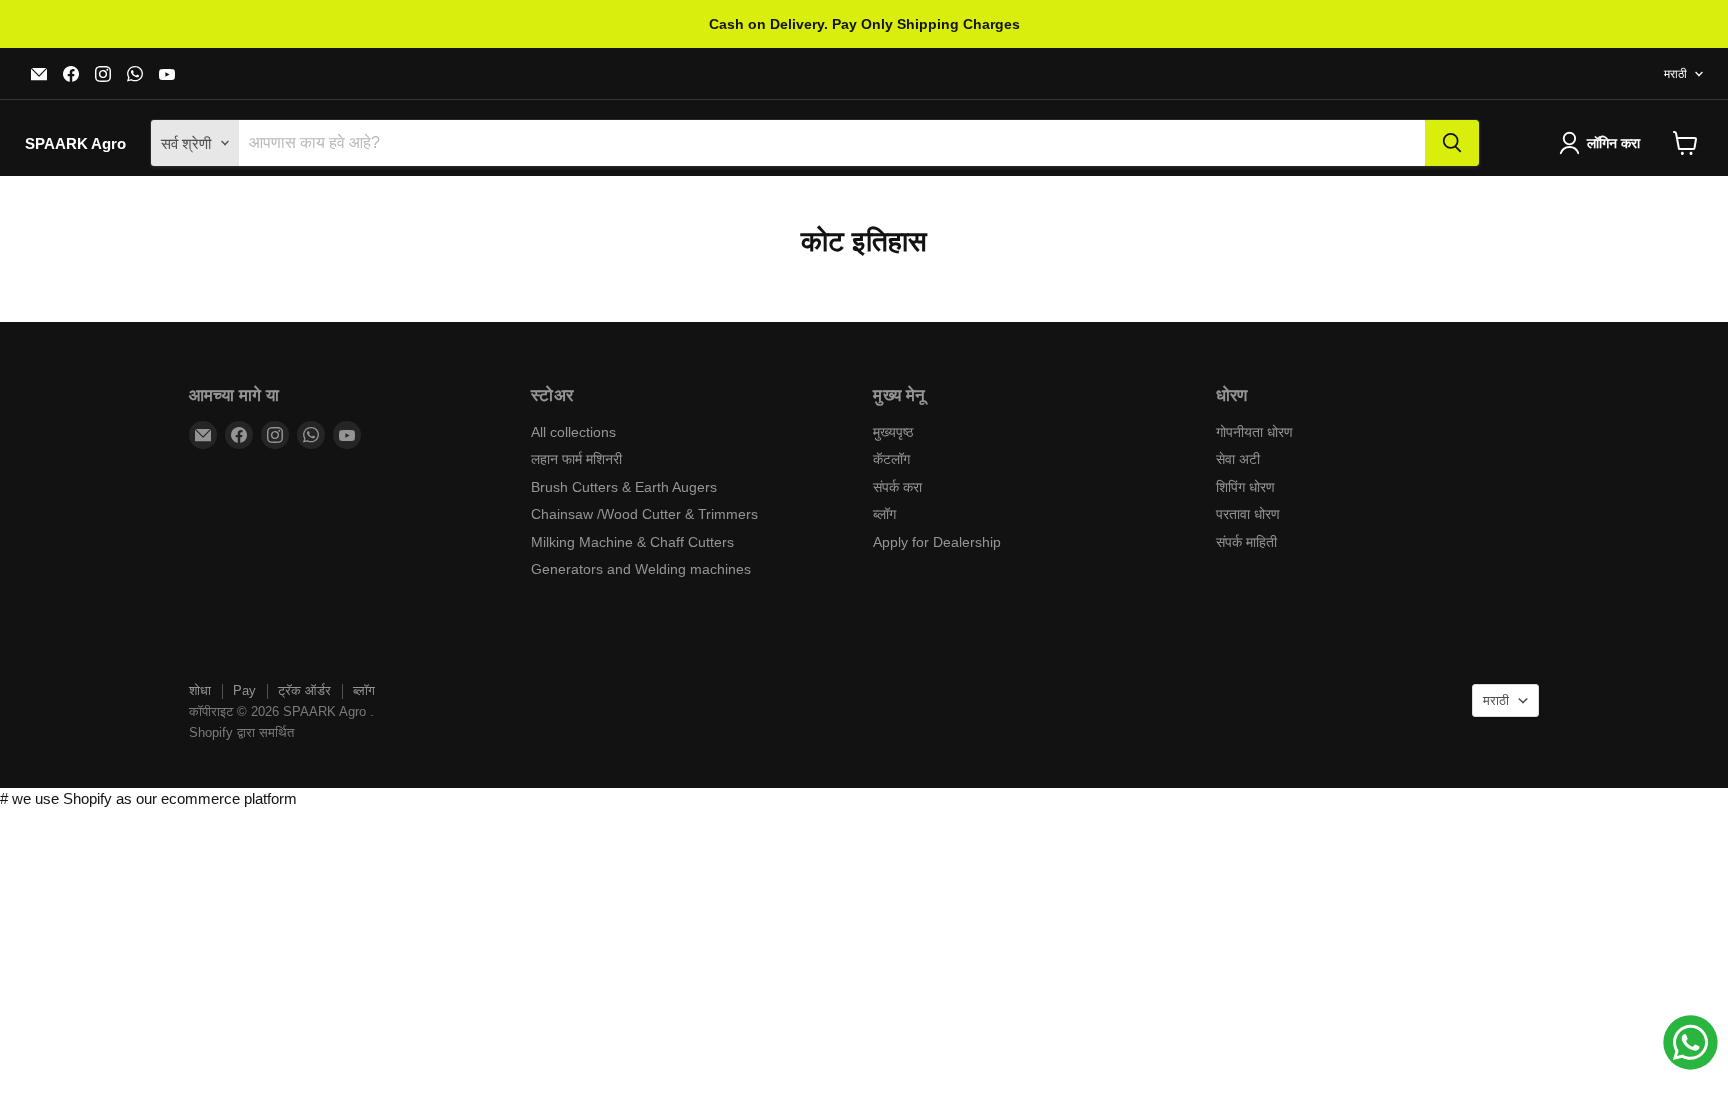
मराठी (1675, 74)
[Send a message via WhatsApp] (1690, 1042)
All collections (573, 432)
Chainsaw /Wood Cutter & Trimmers (644, 514)
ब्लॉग (884, 514)
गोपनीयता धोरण (1254, 432)
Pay (244, 690)
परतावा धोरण (1248, 514)
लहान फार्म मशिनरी (576, 459)
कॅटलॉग (891, 459)
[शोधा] (1452, 143)
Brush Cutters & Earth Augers (624, 487)
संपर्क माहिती (1246, 542)
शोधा (200, 690)
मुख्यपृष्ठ (893, 432)
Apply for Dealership (937, 542)
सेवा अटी (1238, 459)
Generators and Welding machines (641, 569)
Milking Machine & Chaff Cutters (632, 542)
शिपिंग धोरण (1245, 487)
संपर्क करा (897, 487)
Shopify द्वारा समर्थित (241, 732)
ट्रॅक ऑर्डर (304, 690)
